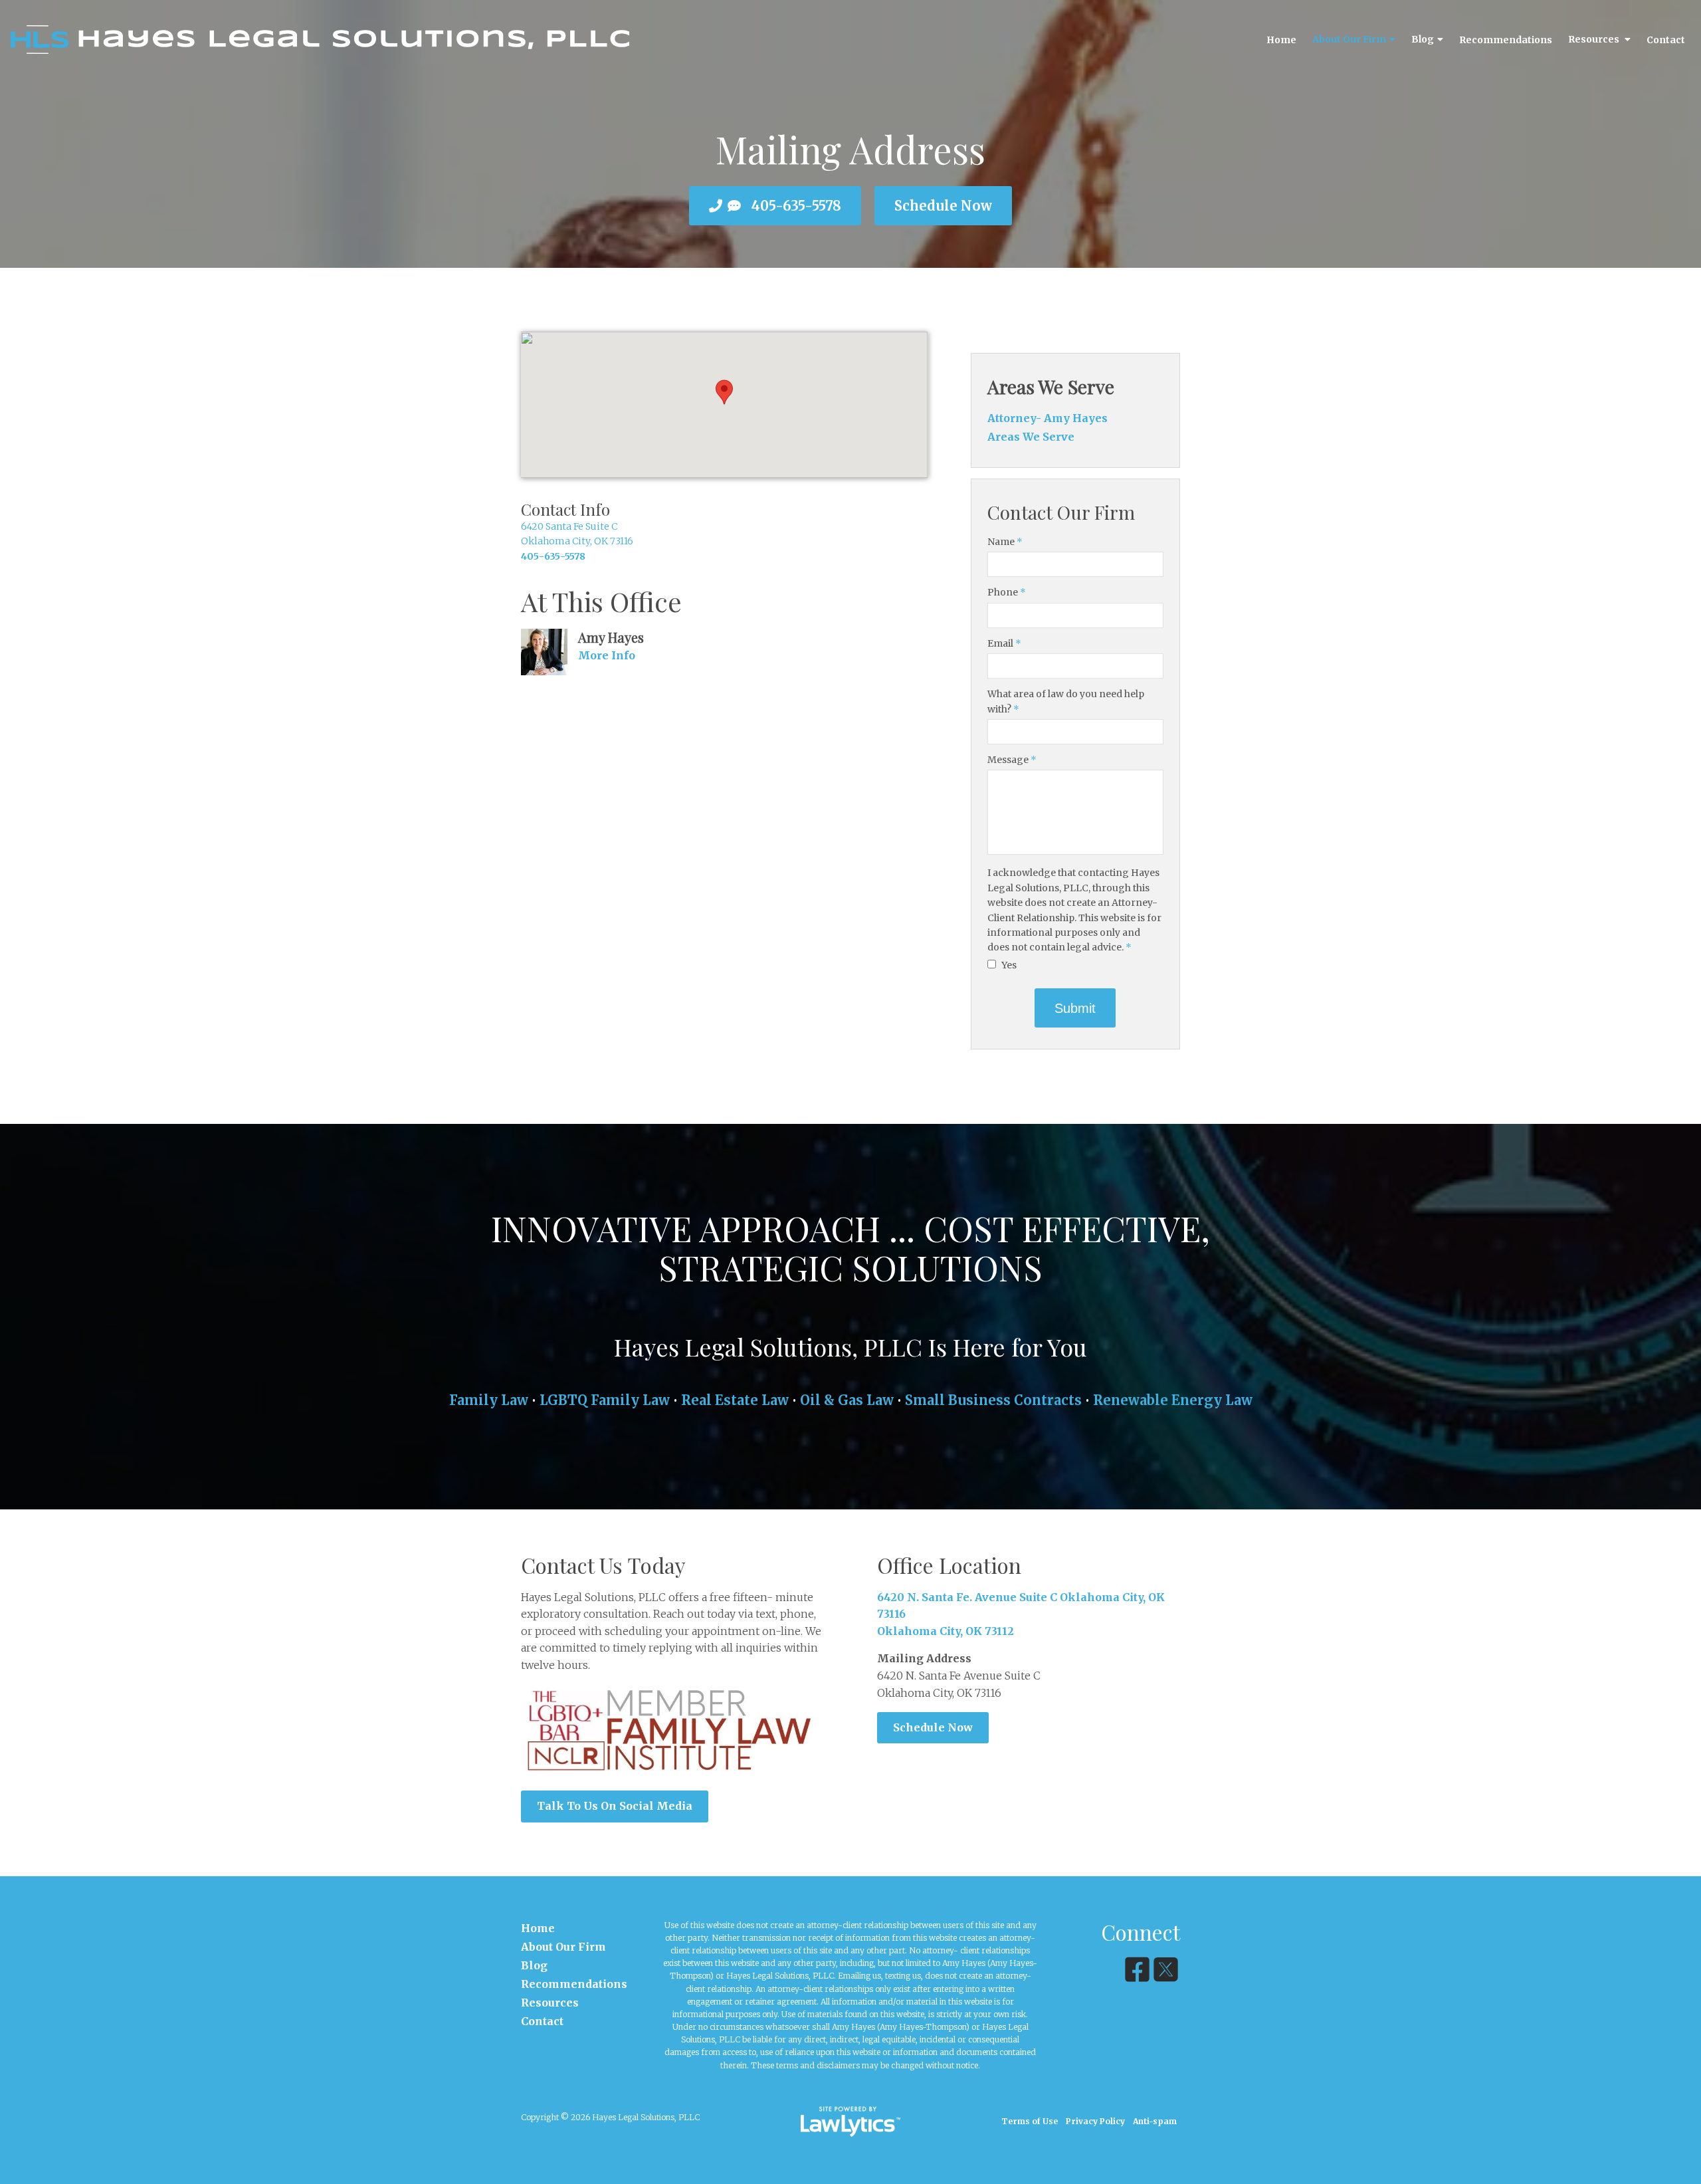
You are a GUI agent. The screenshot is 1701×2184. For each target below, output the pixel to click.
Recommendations (1506, 40)
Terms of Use (1030, 2121)
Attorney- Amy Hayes (1048, 418)
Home (1281, 40)
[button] (724, 392)
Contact (1666, 40)
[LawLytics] (850, 2122)
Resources (1595, 39)
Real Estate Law (735, 1400)
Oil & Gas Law (847, 1400)
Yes (1008, 965)
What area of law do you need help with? (1066, 701)
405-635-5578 (796, 206)
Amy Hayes (611, 637)
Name (1005, 542)
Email (1004, 643)
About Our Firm (1349, 39)
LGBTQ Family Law (605, 1400)
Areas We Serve (1051, 386)
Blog (1423, 39)
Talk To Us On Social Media (615, 1806)
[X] (1166, 1970)
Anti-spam (1155, 2121)
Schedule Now (943, 206)
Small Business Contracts (993, 1400)
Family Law (489, 1400)
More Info (607, 655)
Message (1012, 760)
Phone (1007, 592)
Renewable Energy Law (1173, 1400)
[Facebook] (1137, 1970)
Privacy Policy (1095, 2121)
